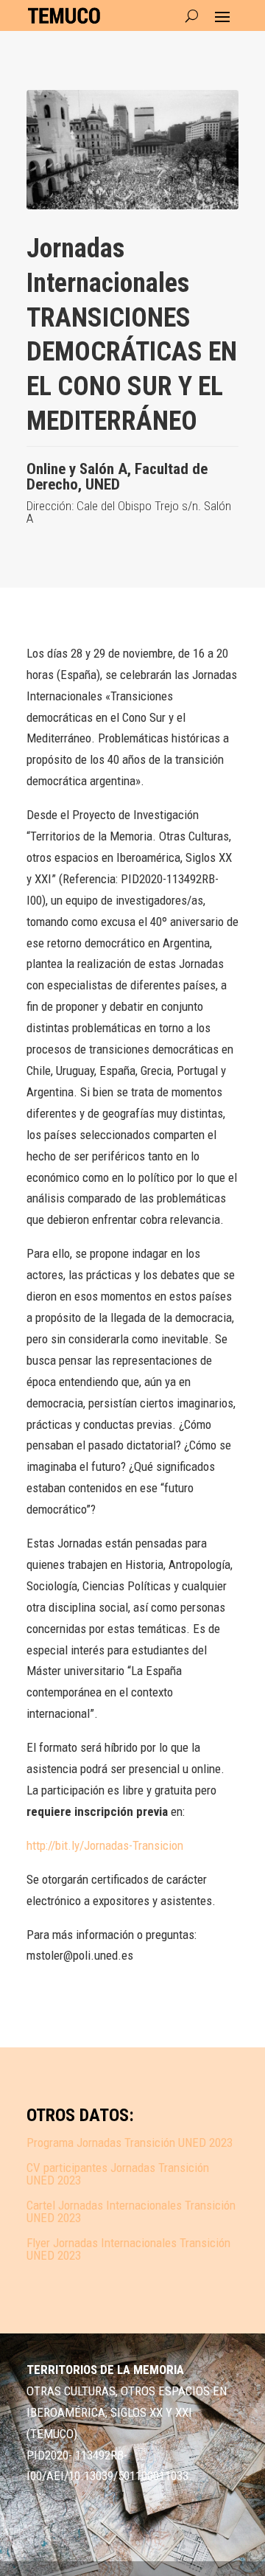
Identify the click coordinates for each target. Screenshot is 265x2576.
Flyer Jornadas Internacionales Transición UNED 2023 (128, 2249)
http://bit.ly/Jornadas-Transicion (105, 1845)
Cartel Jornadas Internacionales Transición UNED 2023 (131, 2211)
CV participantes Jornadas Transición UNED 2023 (118, 2174)
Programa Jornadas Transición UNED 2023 (130, 2142)
